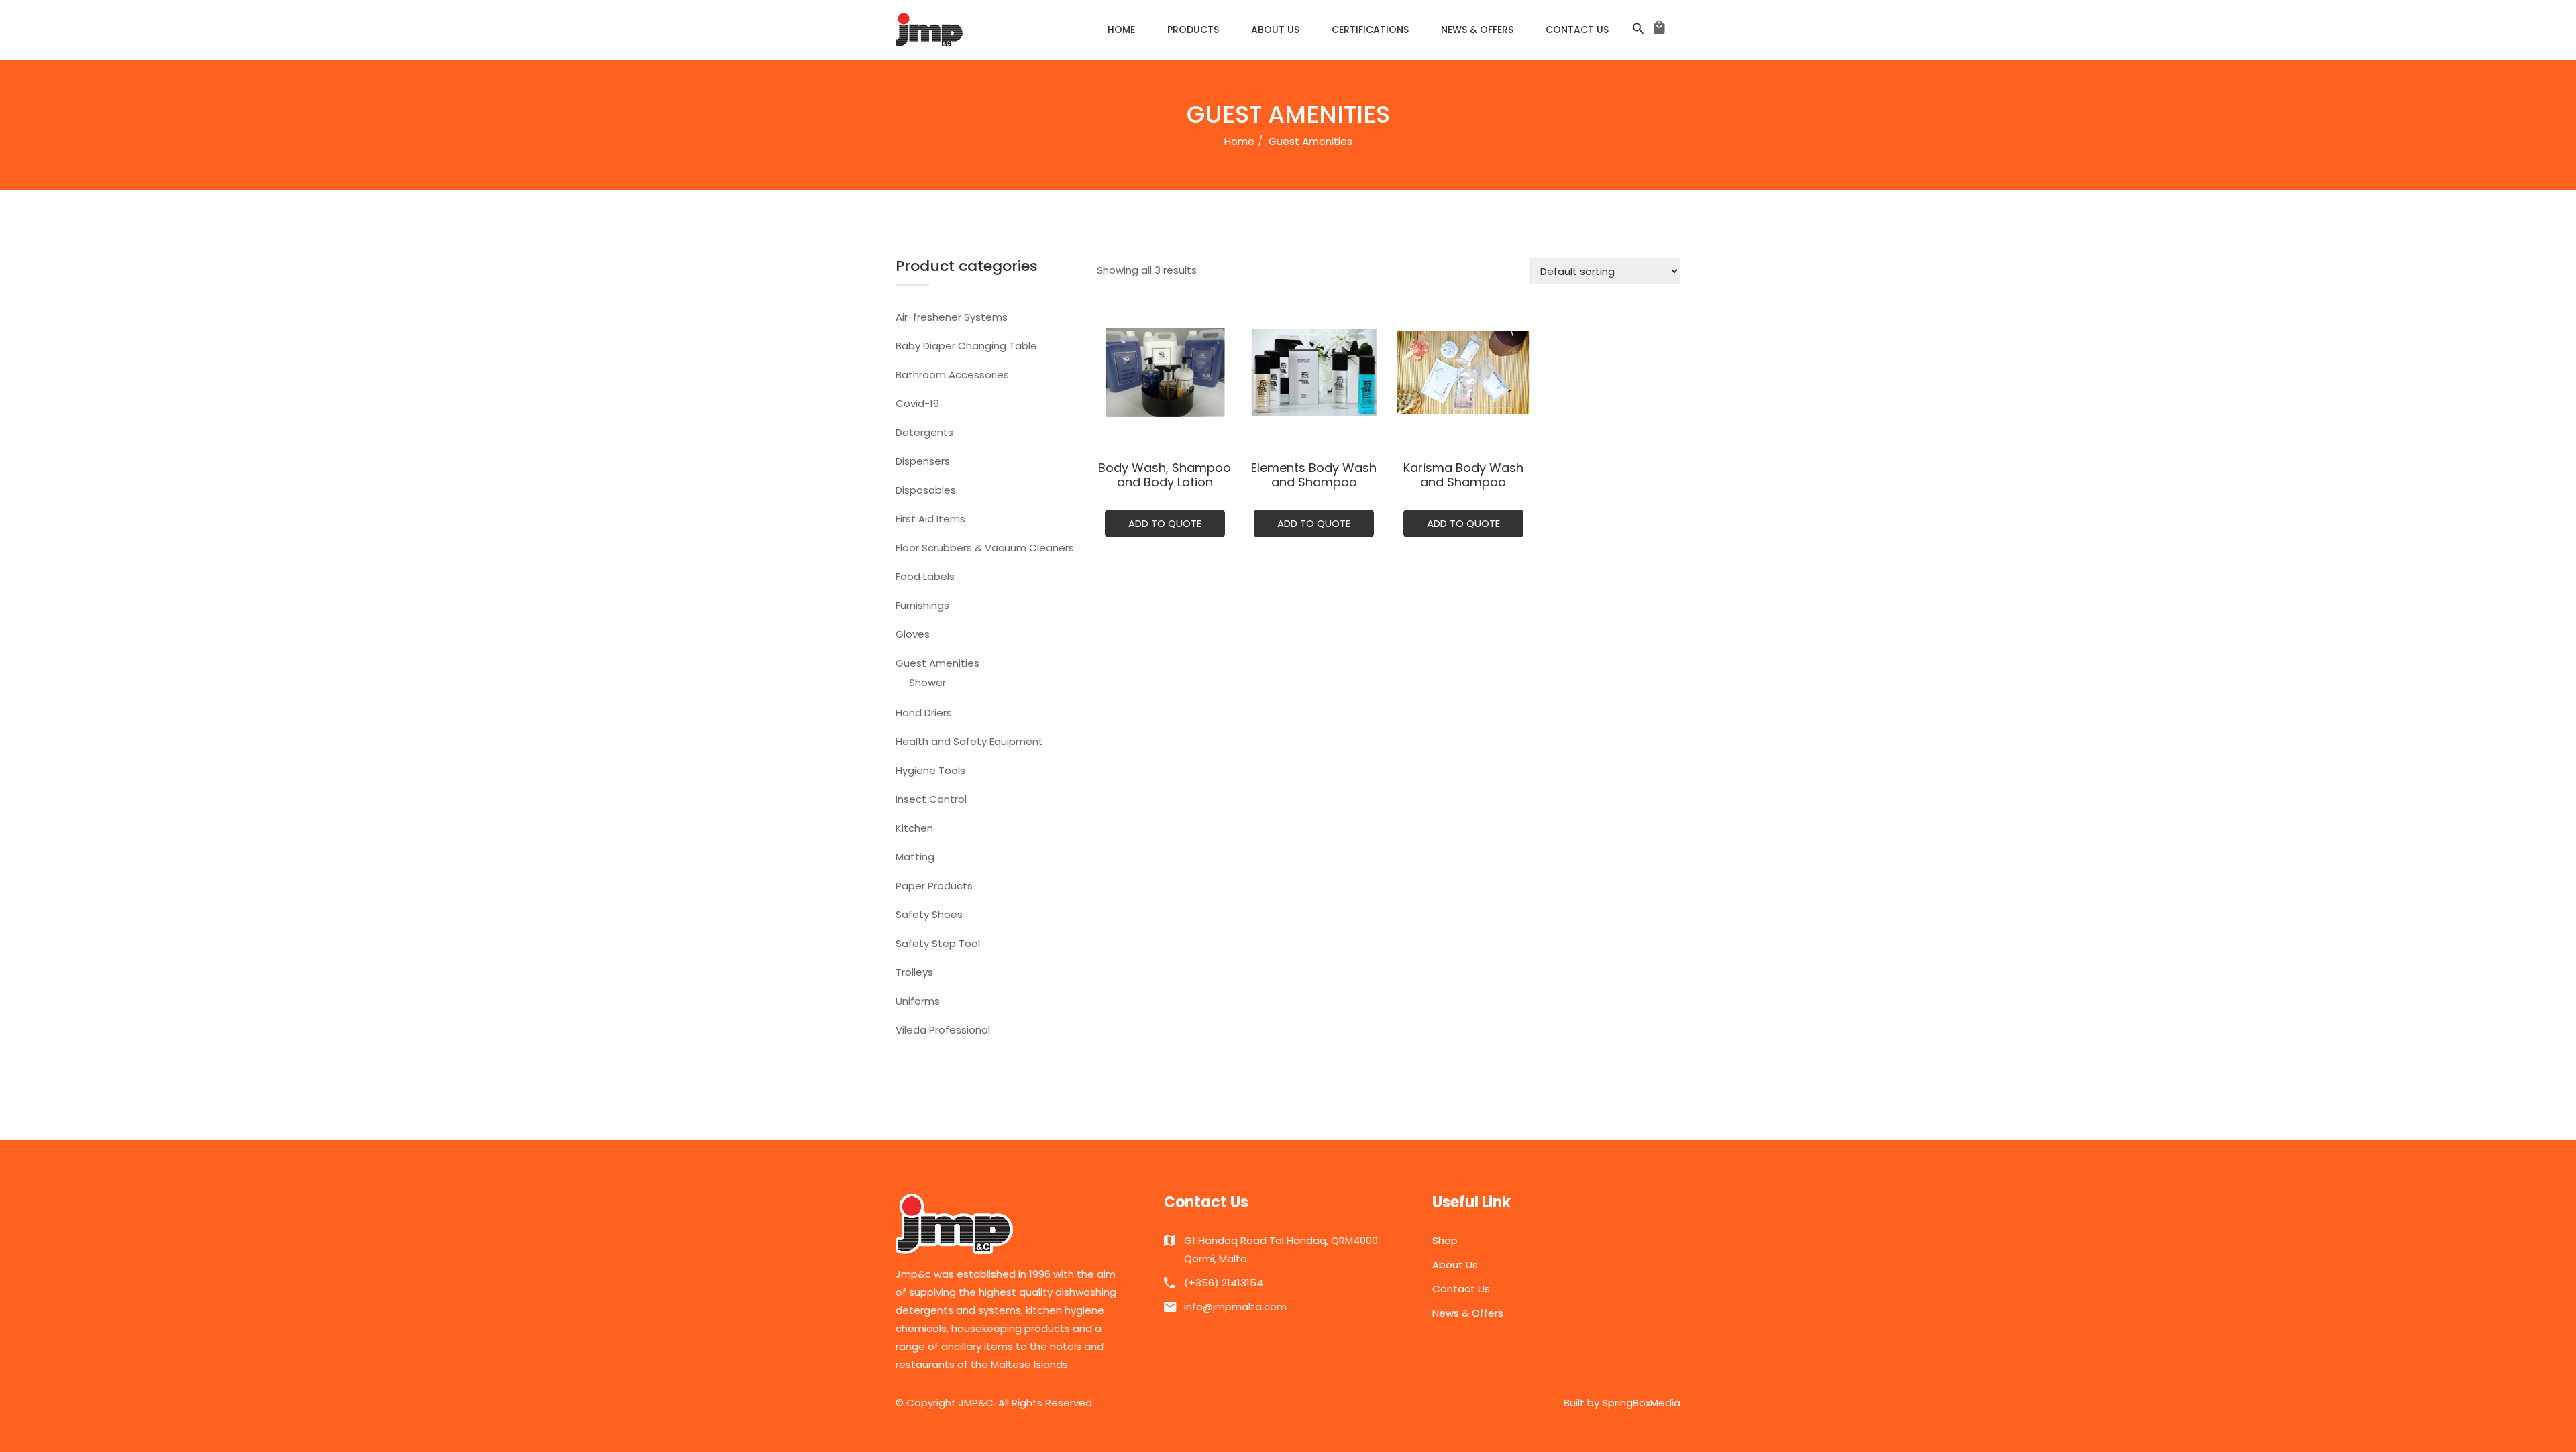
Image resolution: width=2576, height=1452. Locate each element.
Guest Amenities (937, 663)
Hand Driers (924, 713)
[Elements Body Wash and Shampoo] (1314, 373)
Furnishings (922, 605)
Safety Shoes (929, 914)
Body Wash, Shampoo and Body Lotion (1165, 475)
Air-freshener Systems (952, 317)
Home (1121, 30)
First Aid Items (930, 519)
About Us (1275, 30)
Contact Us (1577, 30)
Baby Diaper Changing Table (966, 346)
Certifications (1370, 30)
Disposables (926, 490)
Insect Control (931, 799)
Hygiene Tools (930, 770)
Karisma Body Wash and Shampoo (1463, 475)
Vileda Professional (943, 1030)
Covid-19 (917, 403)
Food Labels (925, 576)
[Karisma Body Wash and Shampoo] (1463, 373)
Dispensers (923, 461)
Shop (1445, 1240)
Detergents (924, 432)
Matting (915, 857)
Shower (927, 682)
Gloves (913, 634)
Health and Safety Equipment (969, 741)
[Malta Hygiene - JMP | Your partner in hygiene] (929, 29)
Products (1193, 30)
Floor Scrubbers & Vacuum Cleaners (985, 548)
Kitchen (914, 828)
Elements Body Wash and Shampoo (1314, 475)
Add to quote (1165, 523)
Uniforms (918, 1001)
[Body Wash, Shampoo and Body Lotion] (1165, 373)
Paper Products (934, 886)
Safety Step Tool (938, 943)
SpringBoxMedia (1641, 1403)
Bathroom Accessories (952, 375)
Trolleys (914, 972)
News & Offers (1477, 30)
